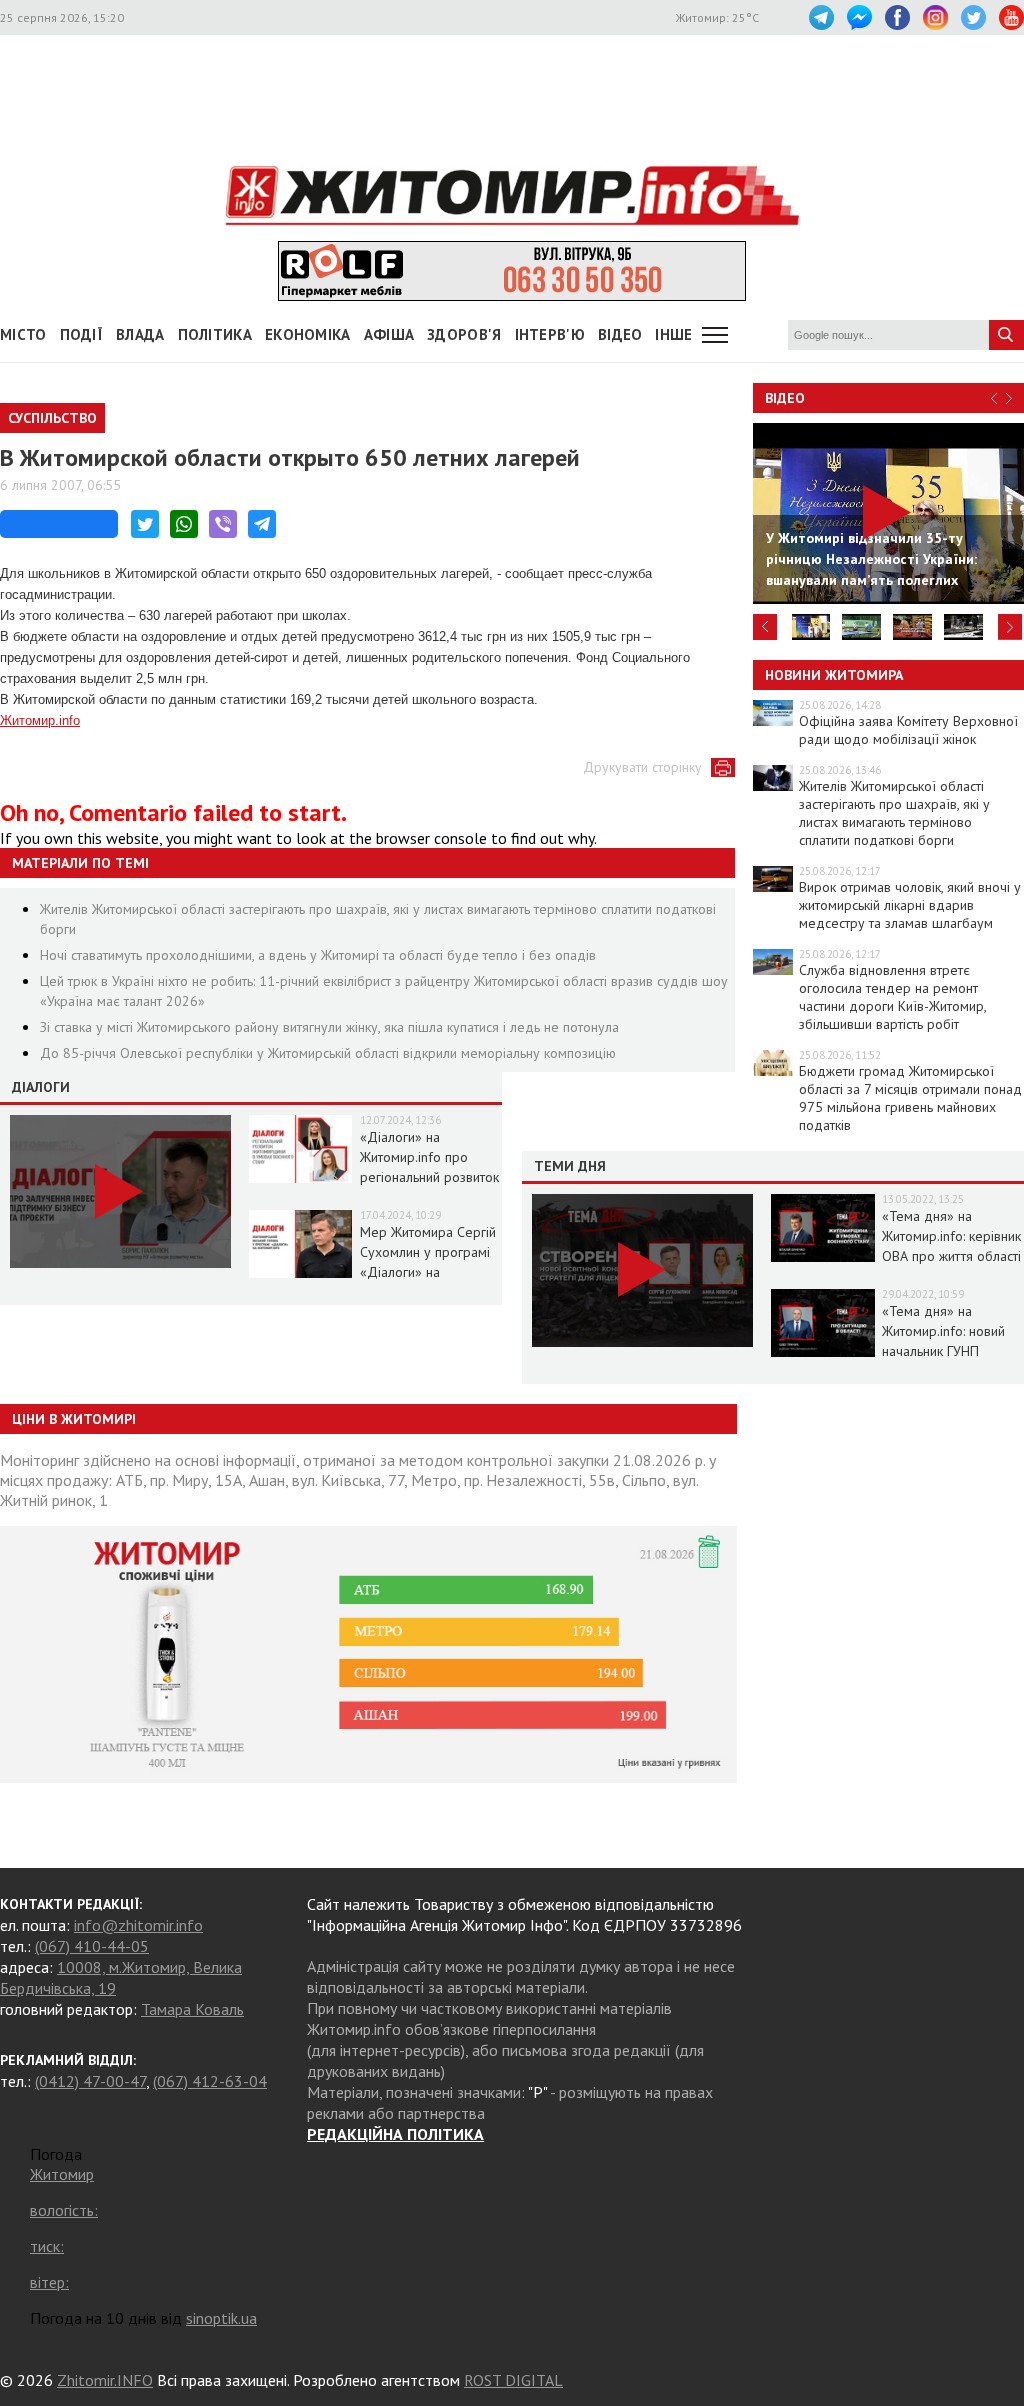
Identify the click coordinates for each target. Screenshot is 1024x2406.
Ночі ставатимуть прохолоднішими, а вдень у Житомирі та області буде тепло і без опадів (318, 955)
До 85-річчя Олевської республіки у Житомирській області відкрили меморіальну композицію (328, 1053)
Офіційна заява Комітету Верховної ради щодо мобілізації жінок (908, 730)
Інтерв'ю (550, 334)
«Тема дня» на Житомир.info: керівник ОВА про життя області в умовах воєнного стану (951, 1256)
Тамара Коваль (192, 2009)
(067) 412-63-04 (210, 2081)
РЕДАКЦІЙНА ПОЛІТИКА (395, 2134)
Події (82, 334)
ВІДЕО (620, 334)
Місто (23, 334)
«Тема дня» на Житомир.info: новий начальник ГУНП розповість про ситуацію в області (943, 1351)
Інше (673, 334)
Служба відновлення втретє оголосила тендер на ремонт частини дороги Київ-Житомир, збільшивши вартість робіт (892, 997)
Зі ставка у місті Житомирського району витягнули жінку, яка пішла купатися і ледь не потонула (329, 1027)
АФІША (389, 334)
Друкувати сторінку (642, 767)
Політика (215, 334)
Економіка (308, 334)
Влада (140, 334)
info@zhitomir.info (138, 1925)
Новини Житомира (834, 675)
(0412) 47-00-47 (90, 2081)
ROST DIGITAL (513, 2380)
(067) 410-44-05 (92, 1946)
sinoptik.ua (221, 2318)
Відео (785, 398)
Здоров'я (464, 334)
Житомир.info (40, 720)
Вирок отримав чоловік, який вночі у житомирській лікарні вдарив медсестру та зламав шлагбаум (910, 905)
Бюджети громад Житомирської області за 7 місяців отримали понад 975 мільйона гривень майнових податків (910, 1098)
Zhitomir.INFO (105, 2380)
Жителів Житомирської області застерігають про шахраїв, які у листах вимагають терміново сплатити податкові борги (894, 813)
